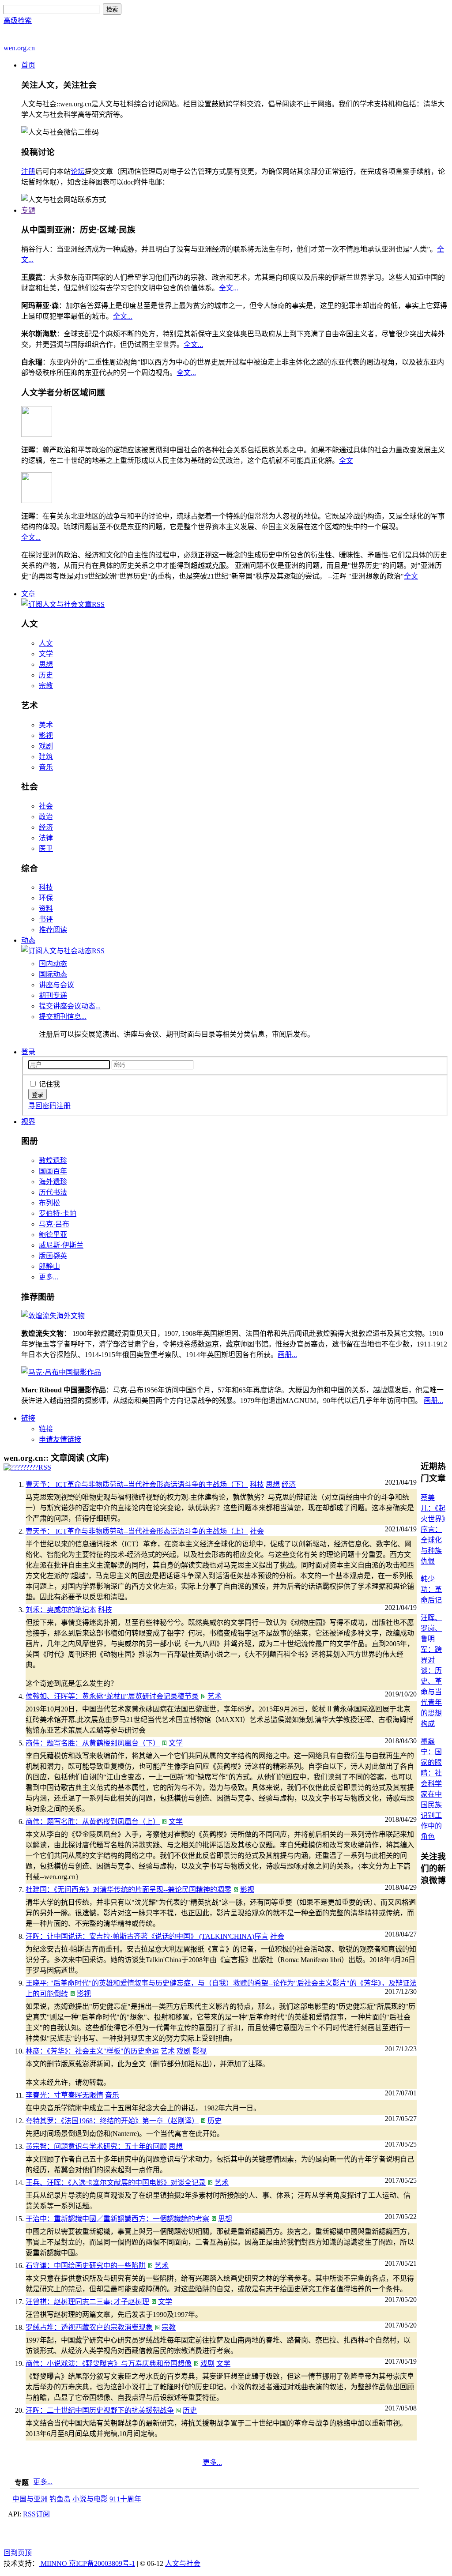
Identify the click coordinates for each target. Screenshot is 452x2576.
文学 (46, 654)
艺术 (215, 1696)
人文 (46, 643)
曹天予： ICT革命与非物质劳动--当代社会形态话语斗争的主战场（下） (137, 1484)
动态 (28, 940)
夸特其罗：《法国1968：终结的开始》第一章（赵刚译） (112, 2121)
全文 (346, 461)
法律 (46, 838)
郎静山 (49, 1266)
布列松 (49, 1203)
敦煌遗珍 (53, 1160)
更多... (49, 1277)
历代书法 (53, 1192)
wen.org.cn (19, 48)
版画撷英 (53, 1256)
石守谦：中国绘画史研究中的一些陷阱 (86, 2266)
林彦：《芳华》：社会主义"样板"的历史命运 (92, 2051)
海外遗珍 (53, 1182)
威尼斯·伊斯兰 (61, 1245)
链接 (28, 1418)
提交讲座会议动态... (70, 1006)
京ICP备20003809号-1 (102, 2563)
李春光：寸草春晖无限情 (64, 2095)
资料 (46, 908)
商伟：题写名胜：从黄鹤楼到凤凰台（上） (93, 1822)
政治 (46, 817)
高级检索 (18, 21)
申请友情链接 (60, 1439)
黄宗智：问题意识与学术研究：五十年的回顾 (96, 2146)
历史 (46, 675)
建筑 (46, 757)
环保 (46, 898)
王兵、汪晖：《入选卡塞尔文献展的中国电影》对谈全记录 (116, 2183)
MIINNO (54, 2563)
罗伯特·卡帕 (58, 1213)
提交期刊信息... (63, 1017)
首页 (28, 65)
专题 (28, 210)
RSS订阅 (36, 2514)
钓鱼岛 (60, 2499)
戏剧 (46, 746)
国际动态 (53, 974)
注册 (28, 171)
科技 (46, 887)
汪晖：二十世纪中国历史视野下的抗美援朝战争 (100, 2410)
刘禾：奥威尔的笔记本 (61, 1610)
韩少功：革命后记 (431, 1589)
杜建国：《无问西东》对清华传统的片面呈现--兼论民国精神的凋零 (128, 1890)
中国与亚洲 (30, 2499)
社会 (46, 806)
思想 (46, 664)
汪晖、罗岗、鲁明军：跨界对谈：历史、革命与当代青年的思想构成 (431, 1671)
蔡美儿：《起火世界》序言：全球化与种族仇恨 (433, 1529)
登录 (28, 1052)
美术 (46, 725)
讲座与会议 (56, 985)
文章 (28, 594)
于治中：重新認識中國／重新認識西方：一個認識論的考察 (117, 2219)
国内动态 (53, 964)
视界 (28, 1122)
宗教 (46, 686)
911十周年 (125, 2499)
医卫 (46, 848)
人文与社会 (183, 2563)
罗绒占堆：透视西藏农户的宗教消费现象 (89, 2327)
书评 (46, 919)
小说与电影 (90, 2499)
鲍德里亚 (53, 1235)
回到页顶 (18, 2553)
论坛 (78, 171)
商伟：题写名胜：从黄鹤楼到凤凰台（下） (93, 1743)
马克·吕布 (54, 1224)
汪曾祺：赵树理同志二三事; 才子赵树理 (87, 2302)
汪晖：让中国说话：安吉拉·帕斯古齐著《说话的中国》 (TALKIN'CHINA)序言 (147, 1936)
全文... (229, 288)
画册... (287, 1355)
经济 (46, 827)
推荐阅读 (53, 930)
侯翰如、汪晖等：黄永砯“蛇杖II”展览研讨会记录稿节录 (112, 1696)
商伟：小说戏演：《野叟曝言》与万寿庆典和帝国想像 (109, 2364)
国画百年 (53, 1171)
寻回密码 (42, 1106)
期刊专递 (53, 995)
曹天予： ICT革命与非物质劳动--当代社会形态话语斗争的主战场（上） (137, 1531)
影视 (46, 735)
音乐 (46, 767)
